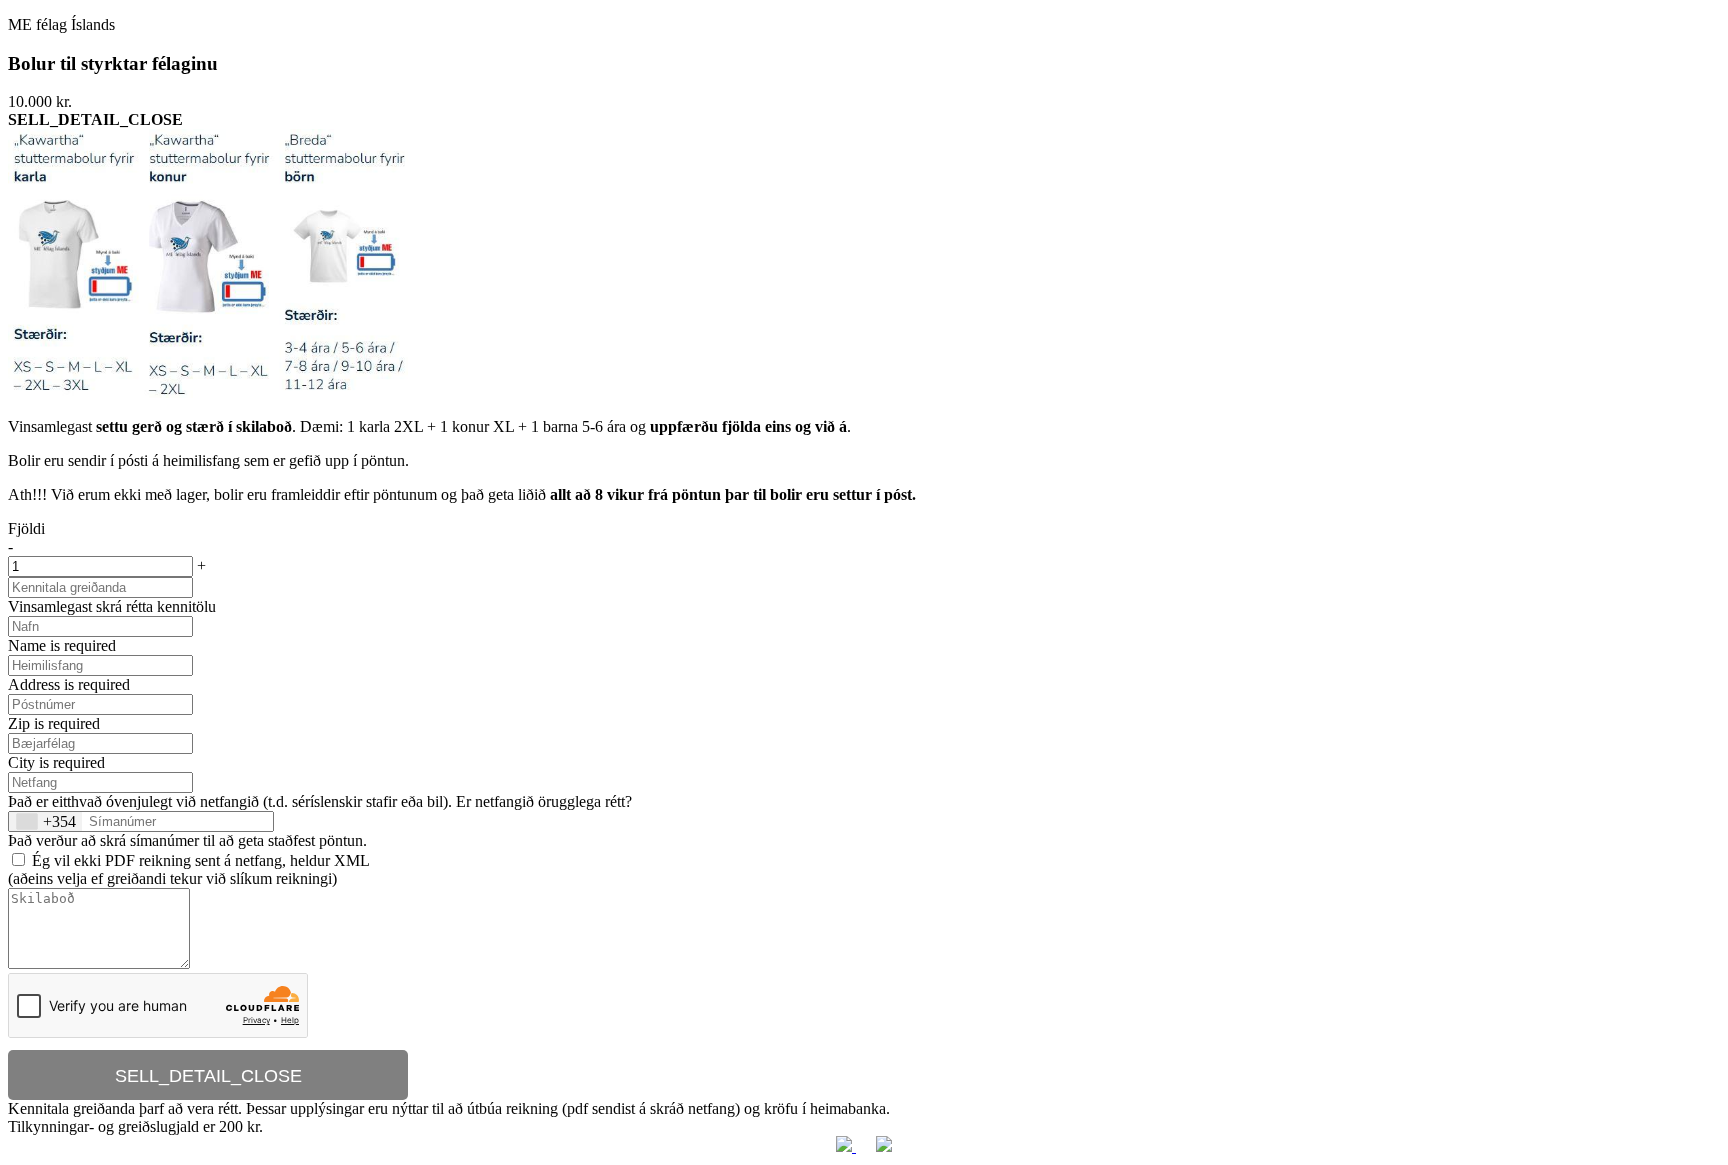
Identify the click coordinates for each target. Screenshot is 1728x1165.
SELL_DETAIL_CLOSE (208, 1076)
